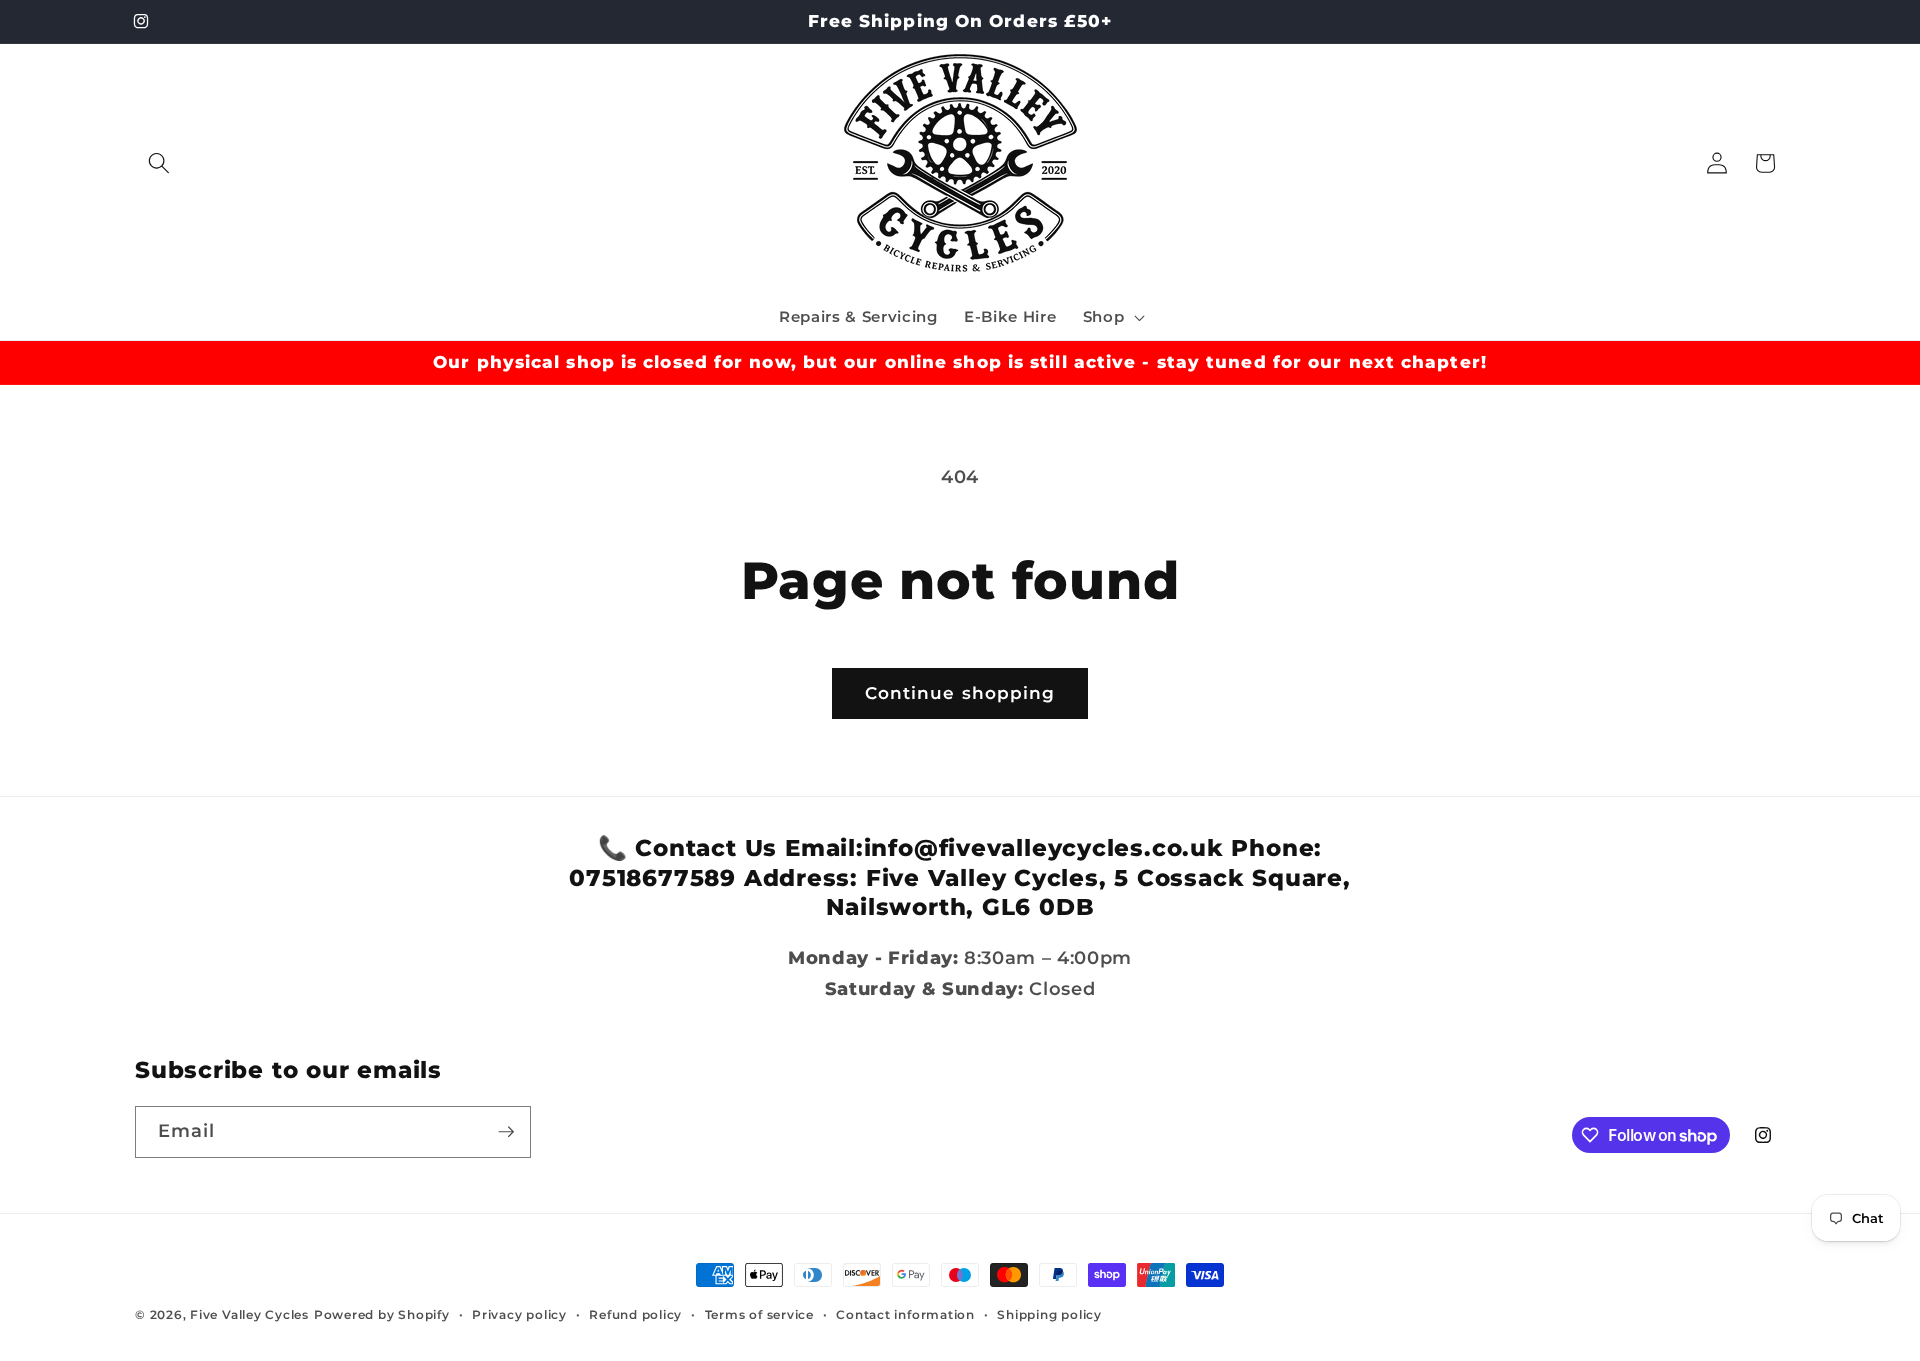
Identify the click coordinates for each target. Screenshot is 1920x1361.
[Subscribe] (506, 1132)
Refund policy (635, 1314)
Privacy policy (519, 1314)
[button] (159, 163)
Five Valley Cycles (249, 1314)
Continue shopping (960, 693)
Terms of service (759, 1314)
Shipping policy (1049, 1314)
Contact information (905, 1314)
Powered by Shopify (382, 1314)
